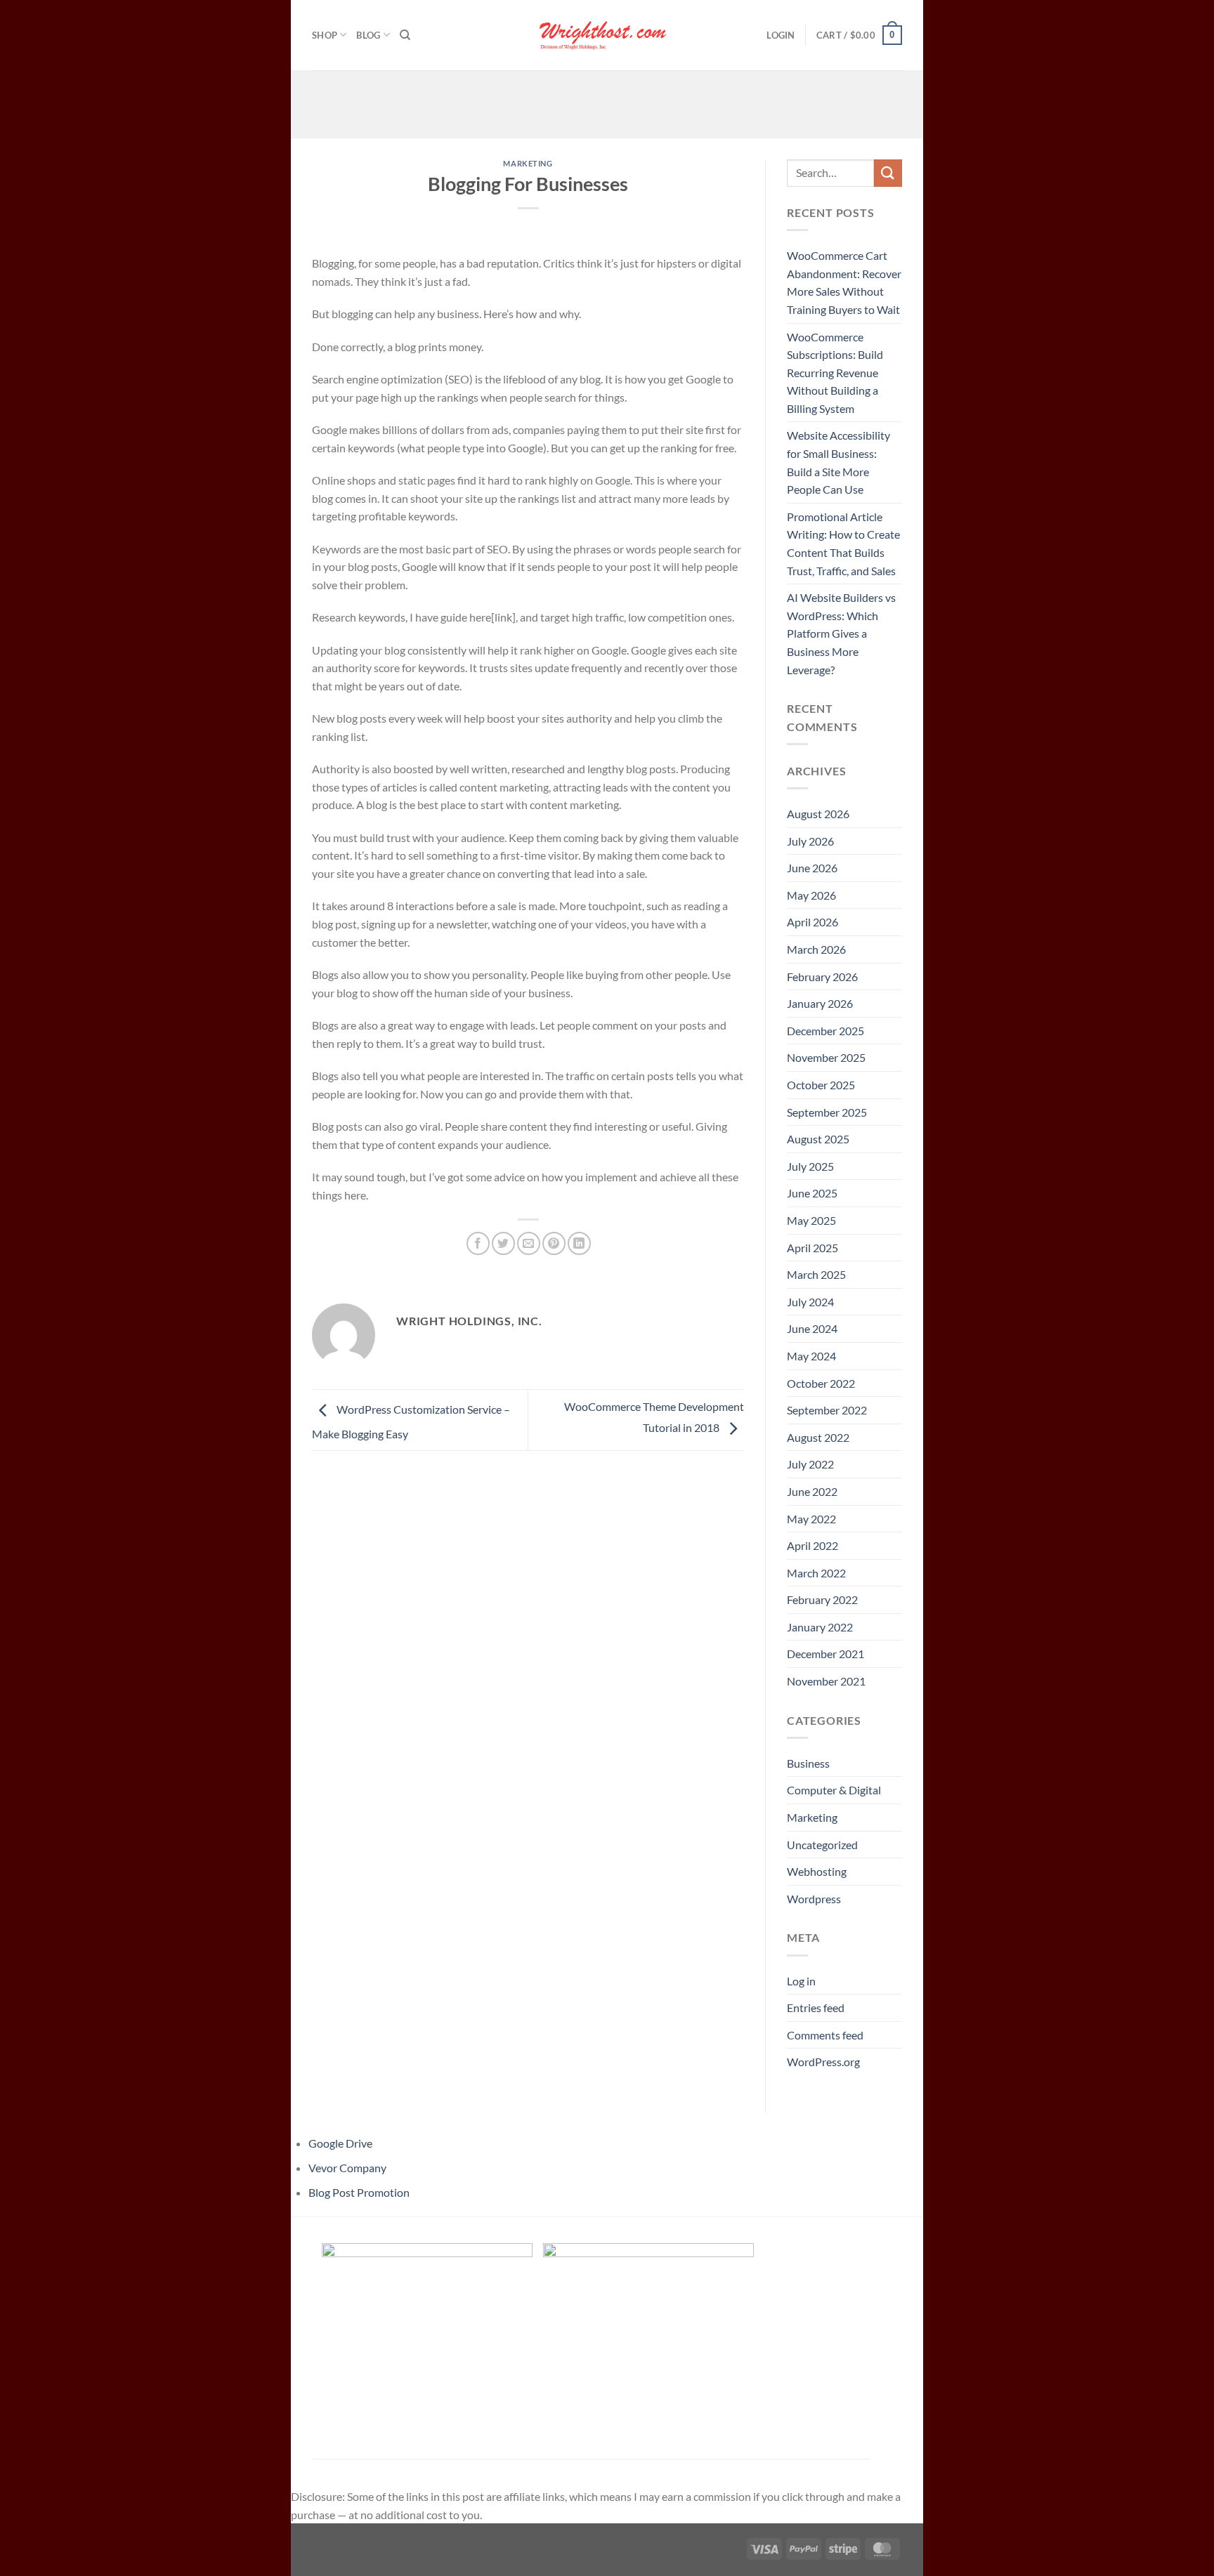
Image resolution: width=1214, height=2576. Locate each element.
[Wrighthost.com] (607, 35)
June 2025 (812, 1193)
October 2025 (821, 1085)
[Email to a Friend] (529, 1243)
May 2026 (811, 895)
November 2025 (826, 1057)
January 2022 (820, 1627)
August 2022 (818, 1437)
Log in (801, 1981)
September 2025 (827, 1112)
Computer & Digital (834, 1790)
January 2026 (820, 1003)
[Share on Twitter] (503, 1243)
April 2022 (812, 1545)
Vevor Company (347, 2168)
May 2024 (811, 1356)
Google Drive (340, 2143)
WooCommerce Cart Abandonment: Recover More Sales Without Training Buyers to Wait (844, 282)
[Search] (405, 35)
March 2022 (816, 1573)
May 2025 (811, 1220)
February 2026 (822, 977)
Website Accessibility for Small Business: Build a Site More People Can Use (838, 462)
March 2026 (816, 949)
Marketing (528, 163)
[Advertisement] (607, 102)
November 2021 (826, 1681)
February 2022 (822, 1599)
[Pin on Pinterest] (554, 1243)
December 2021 (825, 1654)
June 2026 (812, 868)
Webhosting (817, 1871)
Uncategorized (822, 1845)
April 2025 (812, 1248)
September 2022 (827, 1410)
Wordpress (814, 1899)
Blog (368, 35)
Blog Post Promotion (359, 2192)
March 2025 (816, 1274)
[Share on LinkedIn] (579, 1243)
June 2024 (812, 1328)
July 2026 (810, 841)
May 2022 (811, 1519)
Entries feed (816, 2007)
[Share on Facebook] (478, 1243)
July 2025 (810, 1166)
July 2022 (810, 1464)
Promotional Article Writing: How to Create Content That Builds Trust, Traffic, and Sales (843, 544)
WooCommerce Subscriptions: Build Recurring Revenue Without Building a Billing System (835, 373)
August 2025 (818, 1139)
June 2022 (812, 1491)
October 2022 (821, 1383)
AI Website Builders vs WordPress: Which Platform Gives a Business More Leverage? (841, 633)
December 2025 (825, 1031)
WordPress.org (823, 2062)
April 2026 (812, 922)
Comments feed (825, 2035)
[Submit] (888, 173)
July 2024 (810, 1302)
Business (808, 1763)
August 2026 (818, 814)
